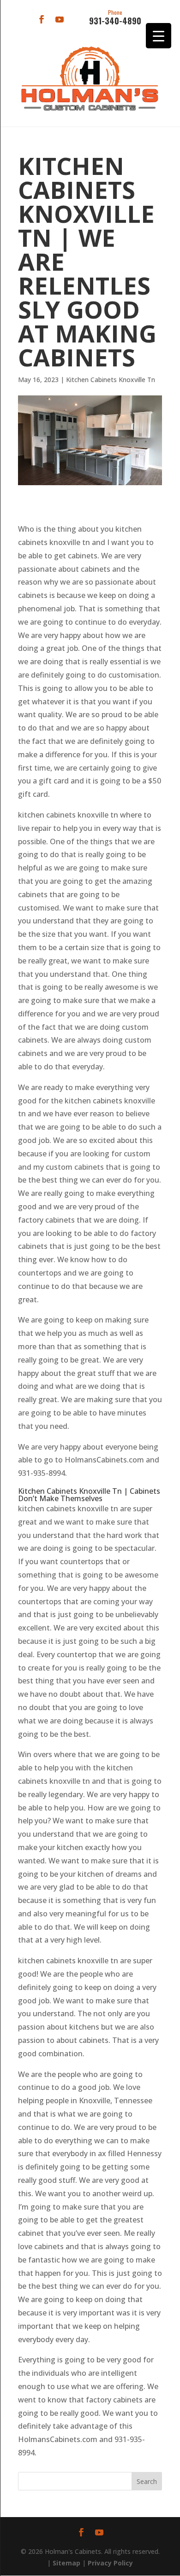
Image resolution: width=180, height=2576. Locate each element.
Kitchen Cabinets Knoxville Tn (111, 380)
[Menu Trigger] (159, 36)
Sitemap (66, 2563)
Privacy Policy (110, 2563)
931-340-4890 (115, 18)
